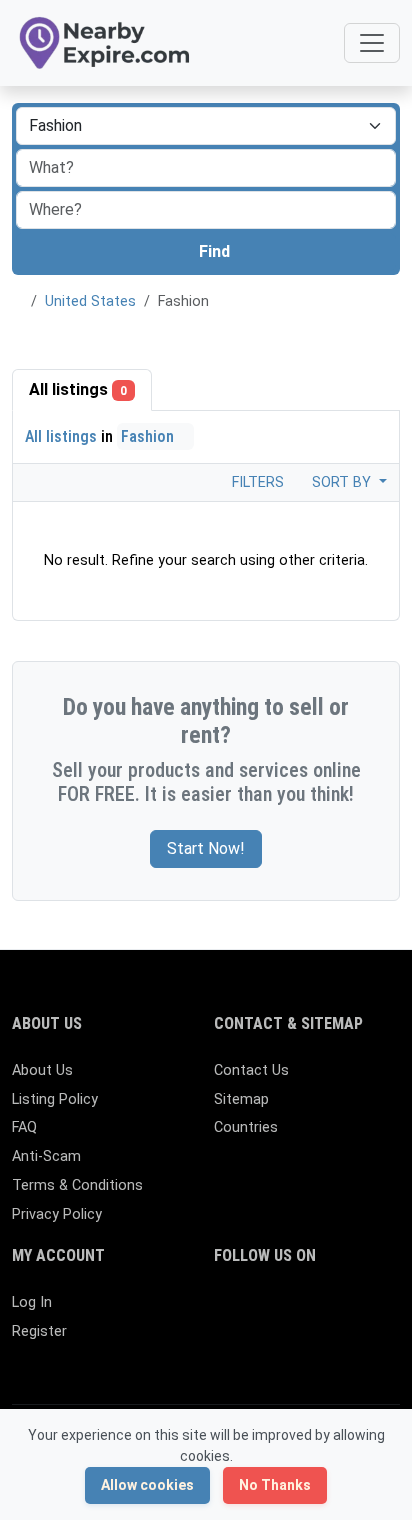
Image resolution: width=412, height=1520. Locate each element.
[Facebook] (226, 1311)
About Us (42, 1070)
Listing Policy (55, 1099)
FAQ (24, 1127)
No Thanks (275, 1485)
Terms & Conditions (77, 1185)
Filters (256, 482)
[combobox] (206, 210)
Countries (246, 1127)
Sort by (343, 482)
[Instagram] (284, 1311)
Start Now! (206, 848)
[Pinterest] (342, 1311)
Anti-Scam (46, 1156)
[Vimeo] (255, 1345)
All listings (78, 389)
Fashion (149, 436)
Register (39, 1331)
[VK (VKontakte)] (284, 1345)
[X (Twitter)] (255, 1311)
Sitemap (241, 1099)
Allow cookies (147, 1485)
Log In (32, 1302)
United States (90, 301)
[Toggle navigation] (372, 43)
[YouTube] (226, 1345)
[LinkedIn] (313, 1311)
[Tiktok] (371, 1311)
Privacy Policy (57, 1214)
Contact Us (251, 1070)
